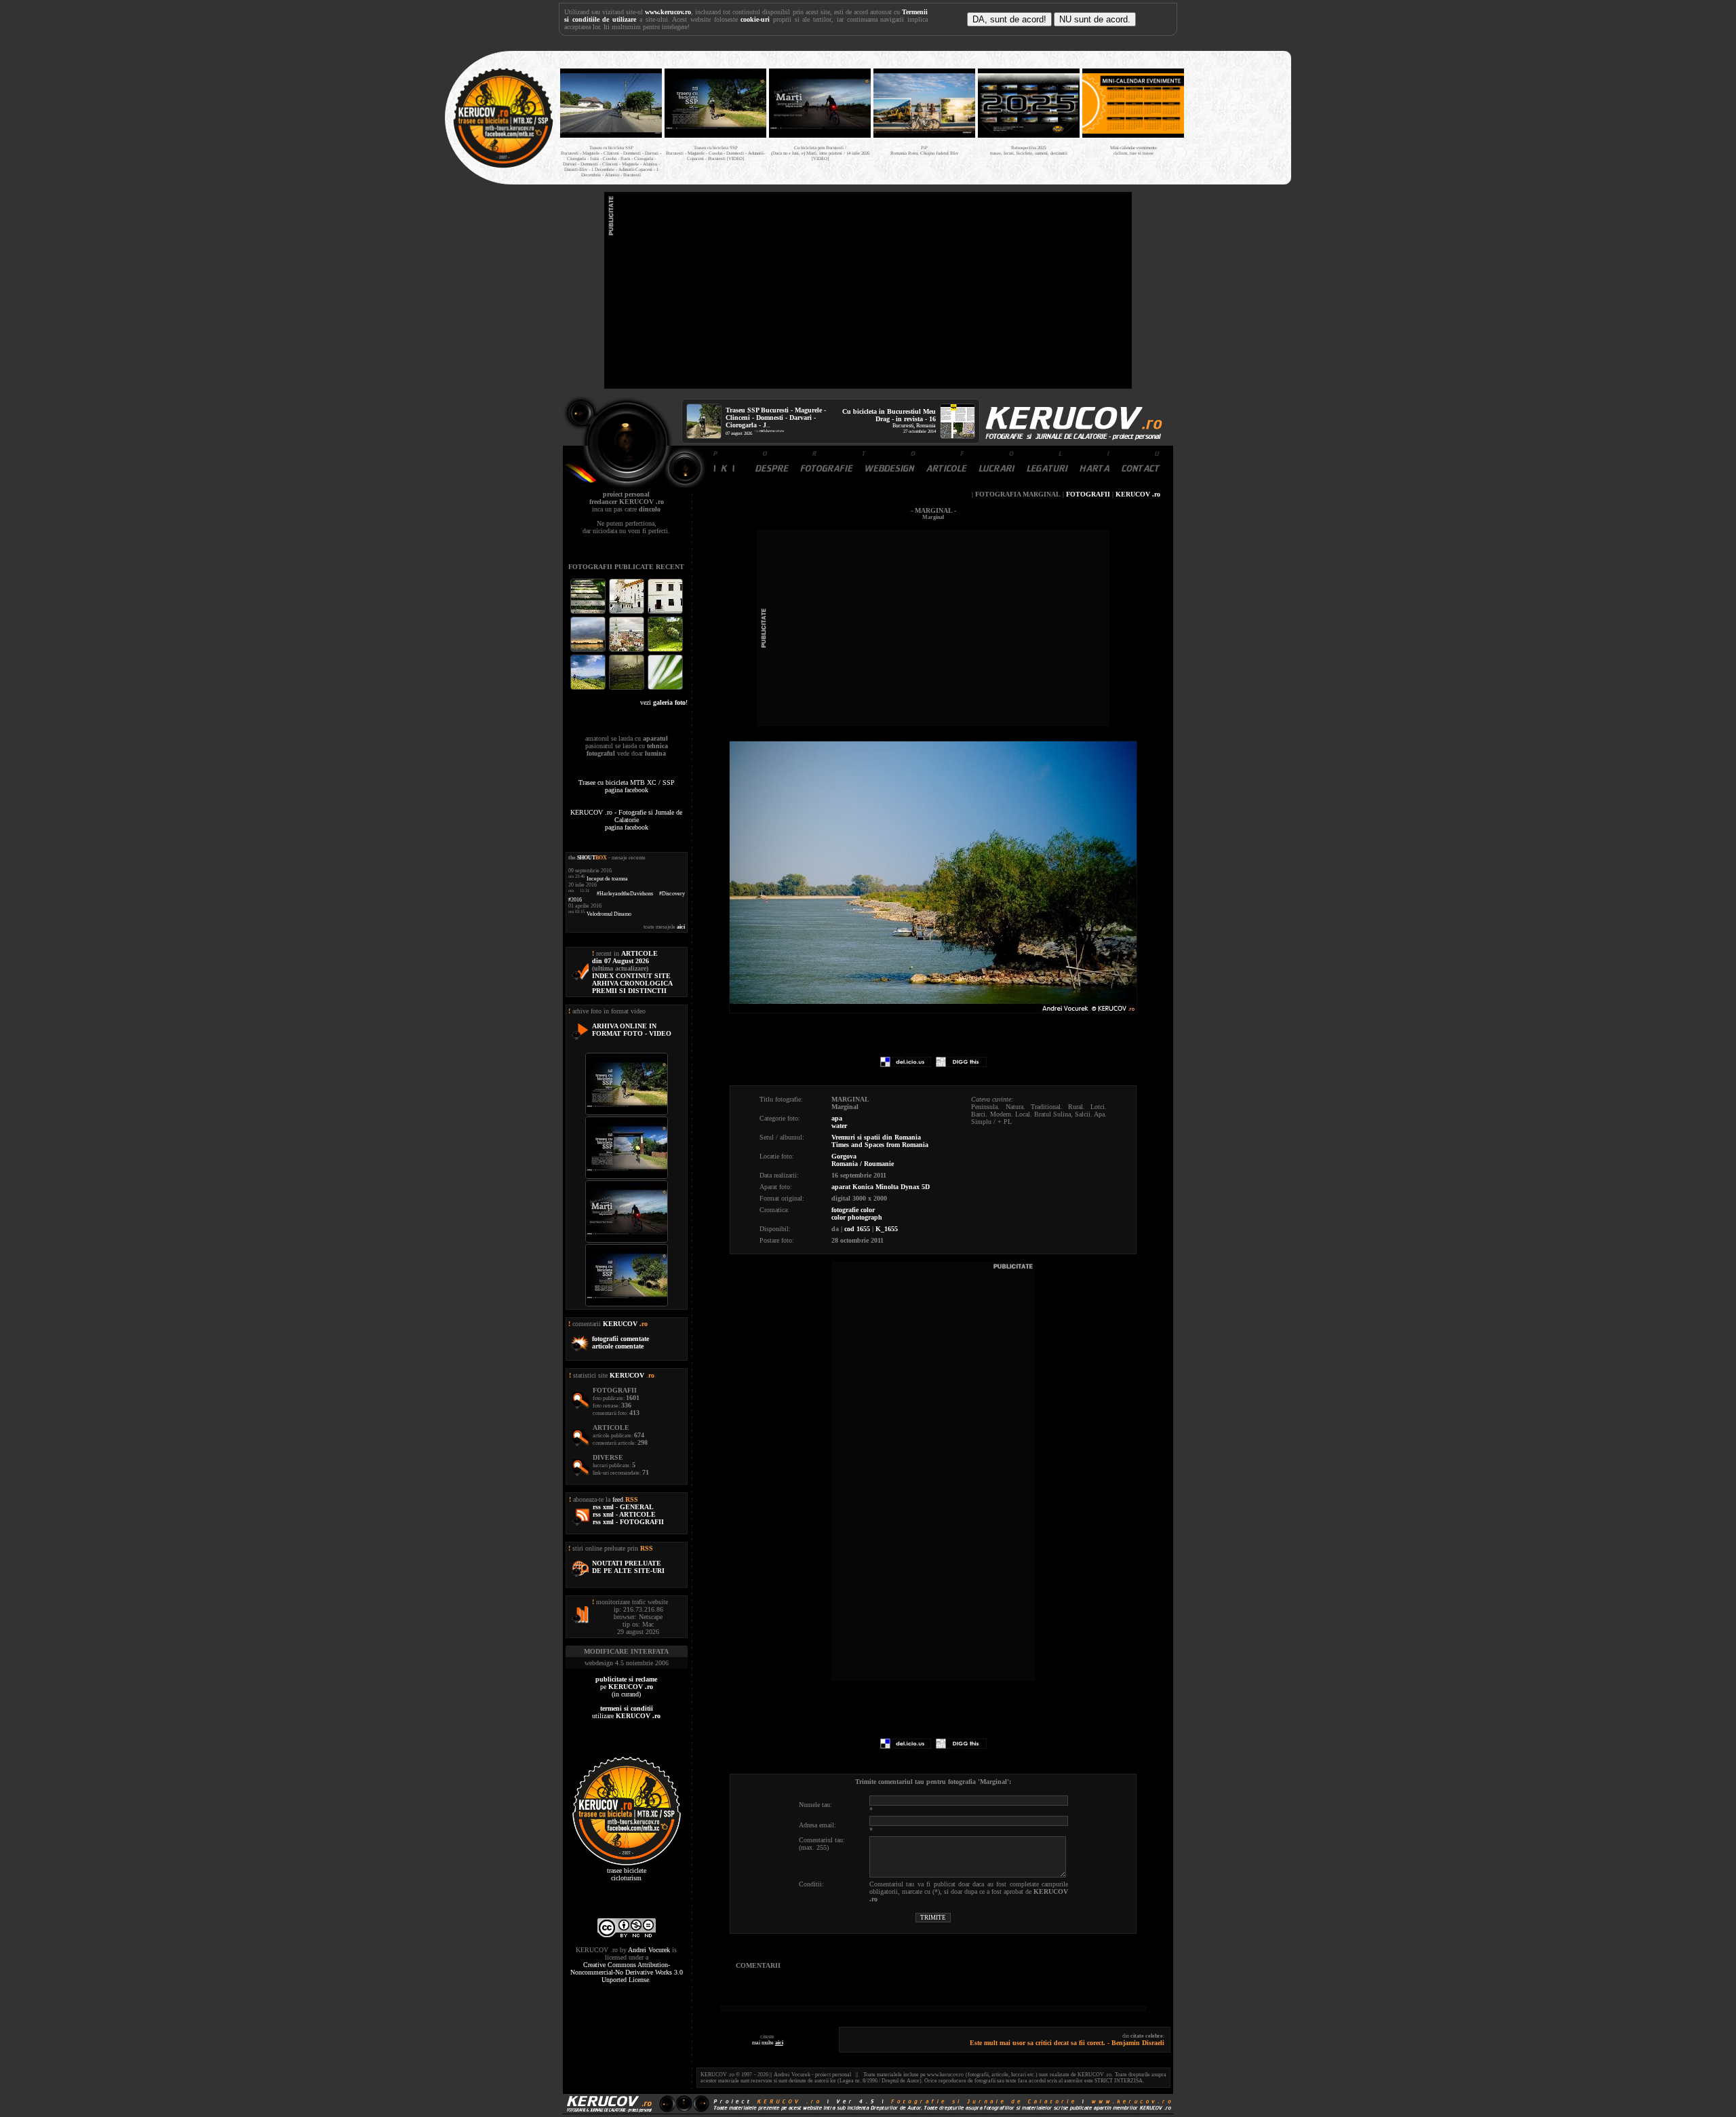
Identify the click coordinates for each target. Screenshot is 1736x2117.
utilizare (626, 1712)
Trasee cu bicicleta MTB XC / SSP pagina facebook (627, 786)
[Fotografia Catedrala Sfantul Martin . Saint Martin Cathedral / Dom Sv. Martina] (628, 650)
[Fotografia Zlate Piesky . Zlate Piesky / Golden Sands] (589, 650)
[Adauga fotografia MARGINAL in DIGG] (961, 1065)
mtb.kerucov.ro (772, 431)
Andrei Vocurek (649, 1950)
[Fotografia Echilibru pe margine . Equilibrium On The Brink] (589, 688)
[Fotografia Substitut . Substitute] (589, 612)
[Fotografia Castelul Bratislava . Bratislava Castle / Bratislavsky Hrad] (628, 612)
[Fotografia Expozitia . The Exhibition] (665, 612)
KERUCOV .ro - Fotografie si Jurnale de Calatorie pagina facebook (626, 820)
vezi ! (664, 702)
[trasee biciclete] (503, 167)
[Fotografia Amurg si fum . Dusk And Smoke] (628, 688)
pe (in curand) (626, 1687)
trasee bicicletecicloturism (627, 1874)
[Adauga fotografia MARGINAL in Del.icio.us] (906, 1065)
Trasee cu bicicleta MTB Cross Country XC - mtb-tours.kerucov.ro (1236, 114)
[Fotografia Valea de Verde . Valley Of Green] (665, 650)
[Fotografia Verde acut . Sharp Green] (665, 688)
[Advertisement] (868, 290)
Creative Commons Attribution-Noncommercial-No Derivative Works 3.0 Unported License (627, 1972)
